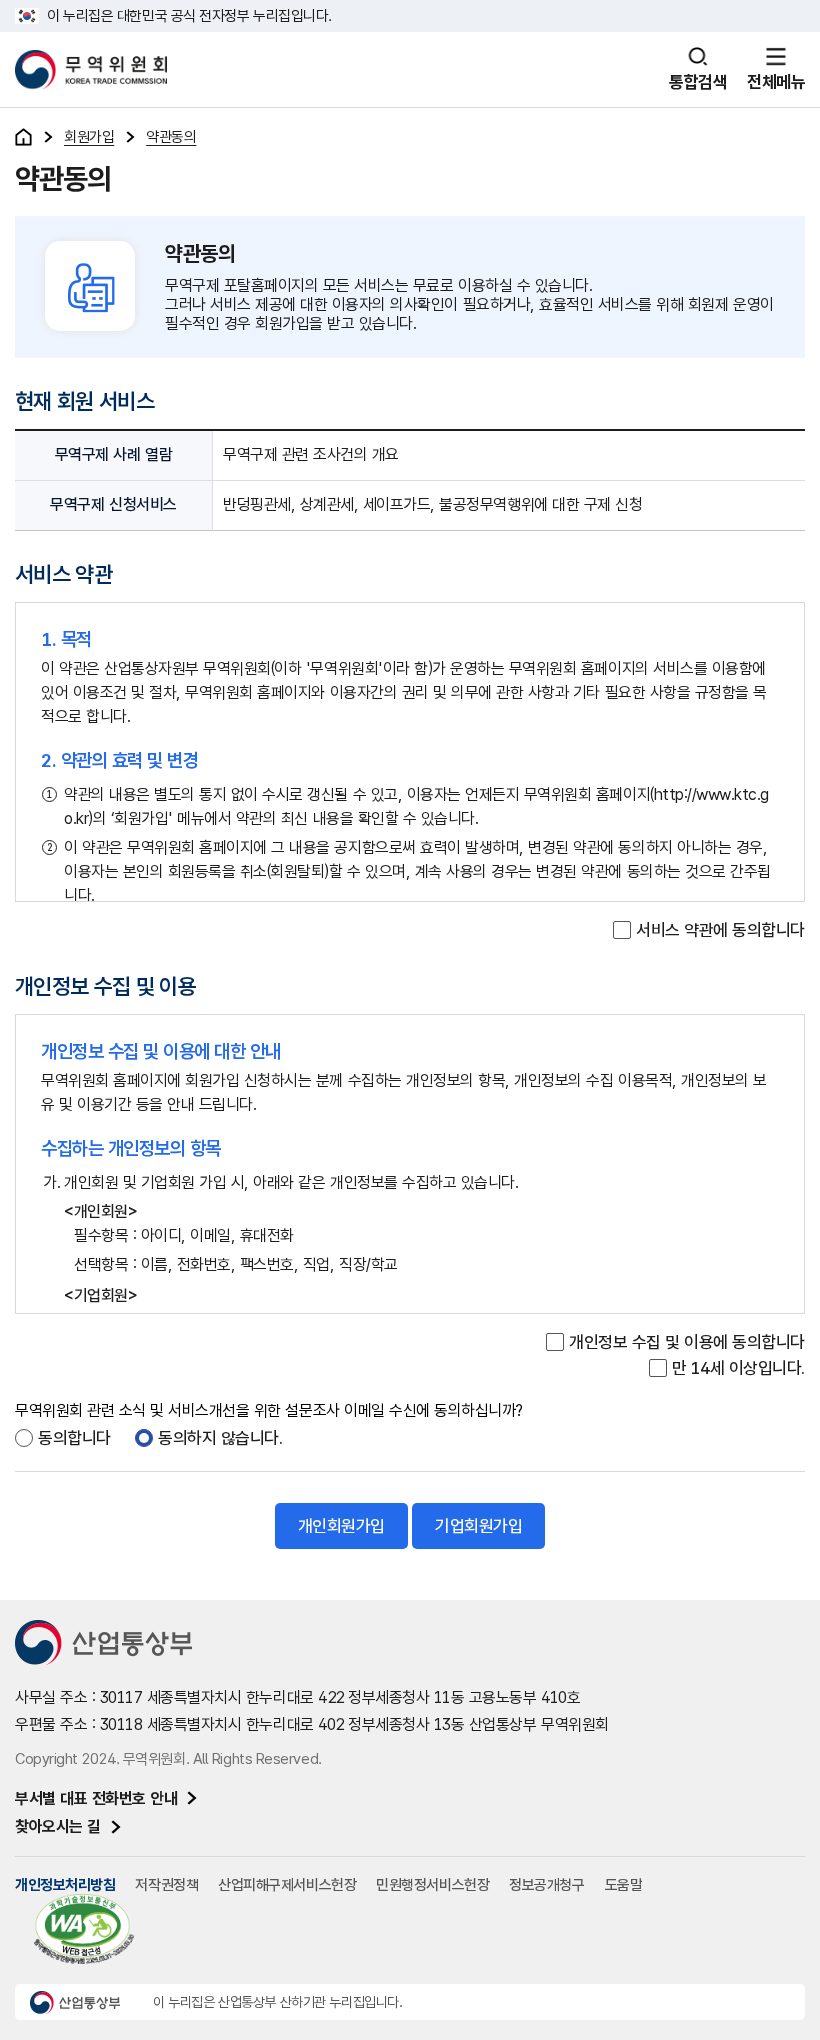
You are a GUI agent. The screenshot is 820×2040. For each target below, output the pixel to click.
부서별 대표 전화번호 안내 (96, 1798)
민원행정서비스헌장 (432, 1885)
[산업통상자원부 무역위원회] (91, 70)
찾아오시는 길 (58, 1826)
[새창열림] (111, 1644)
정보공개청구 (546, 1885)
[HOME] (23, 137)
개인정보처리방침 (65, 1885)
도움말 (624, 1885)
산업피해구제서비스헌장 (287, 1885)
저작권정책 (166, 1885)
